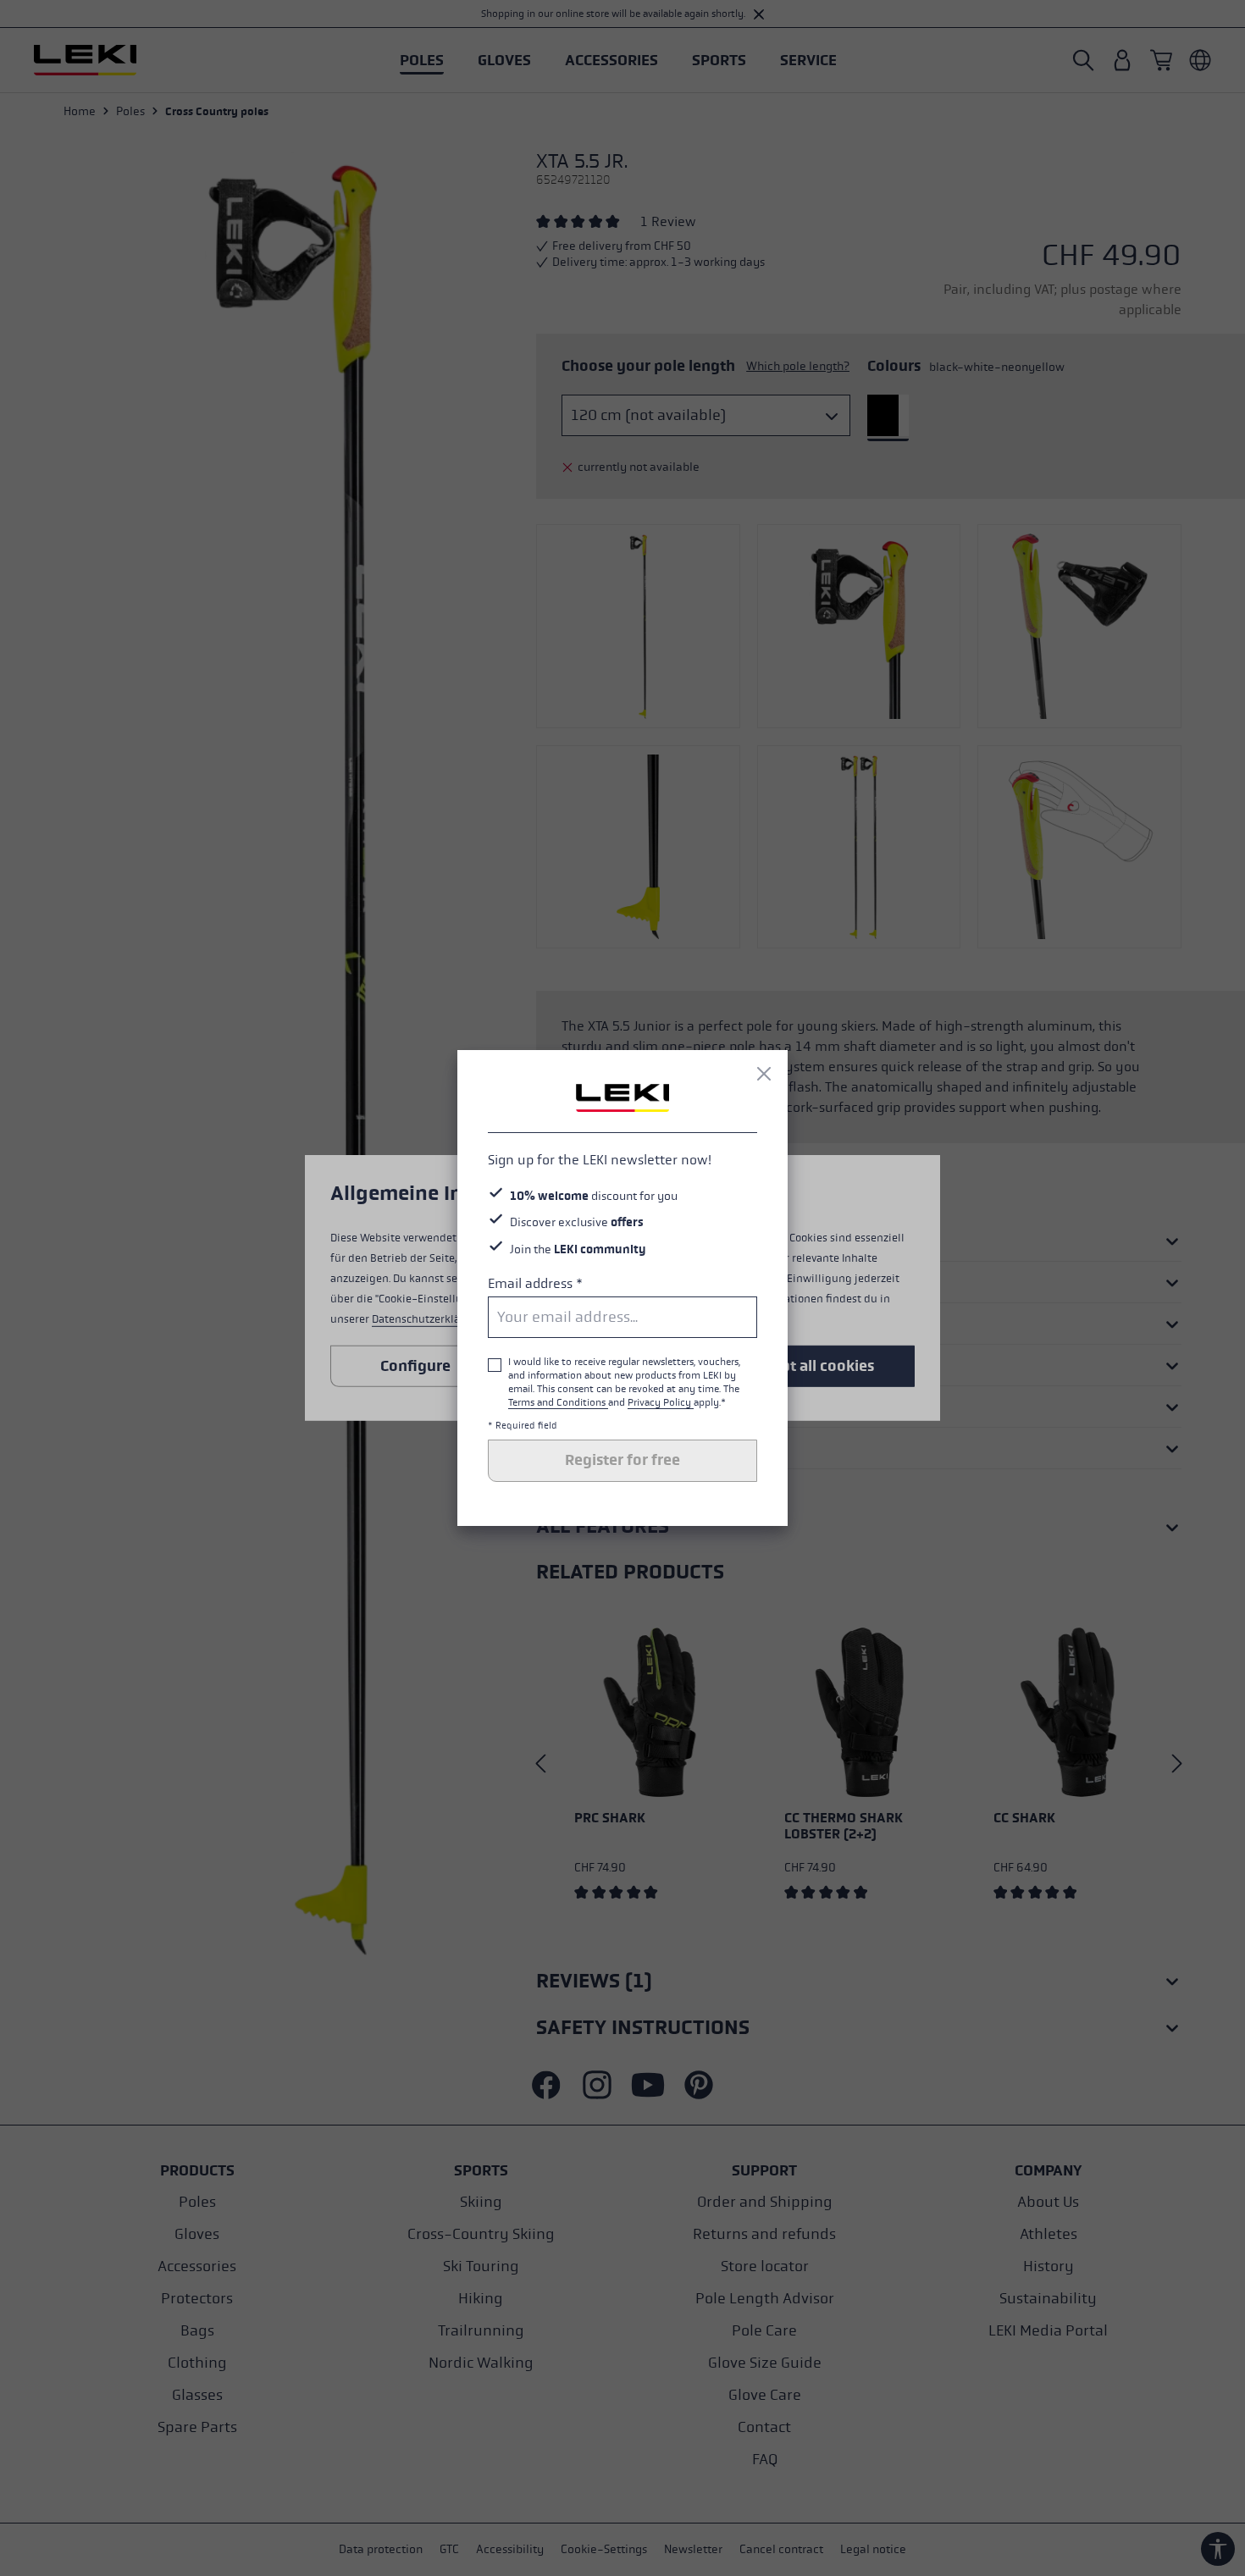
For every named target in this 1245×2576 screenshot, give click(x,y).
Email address (535, 1283)
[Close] (764, 1074)
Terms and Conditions (558, 1402)
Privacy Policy (661, 1402)
